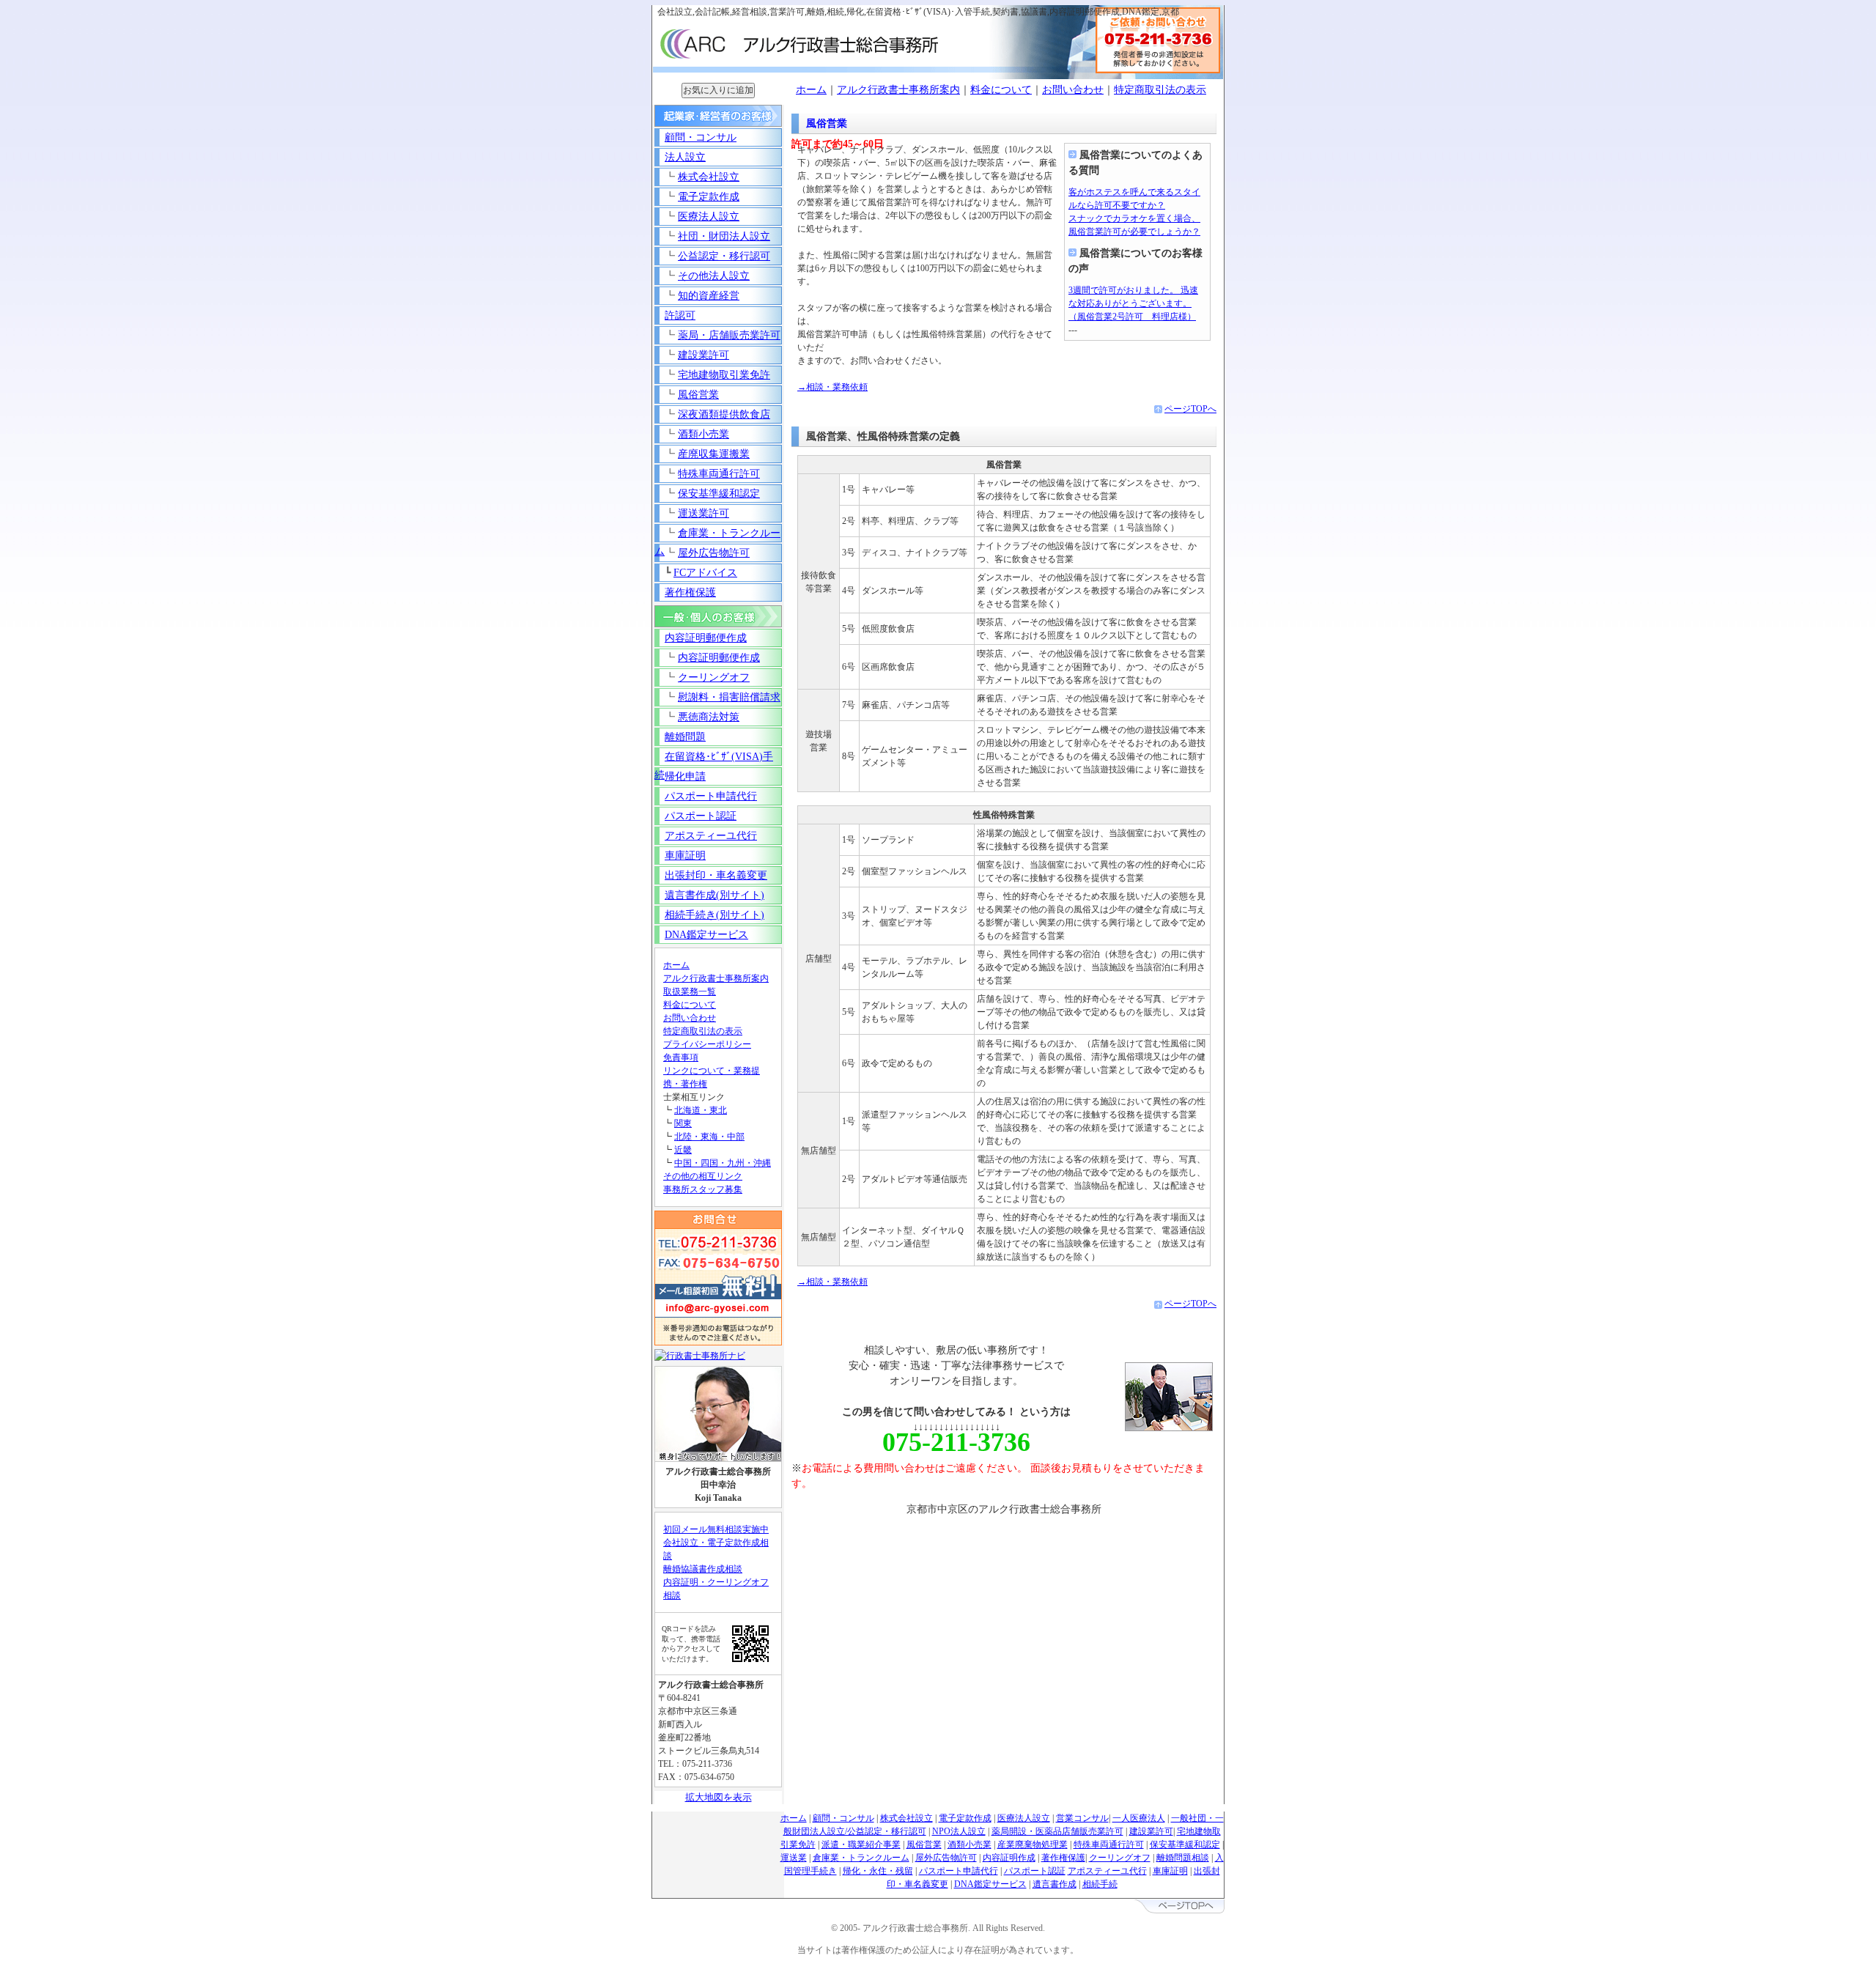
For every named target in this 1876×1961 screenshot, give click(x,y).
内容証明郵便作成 (706, 638)
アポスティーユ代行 (711, 836)
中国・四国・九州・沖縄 (723, 1163)
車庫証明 (685, 856)
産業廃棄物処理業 (1033, 1844)
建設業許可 (703, 355)
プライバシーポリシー (707, 1044)
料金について (1001, 90)
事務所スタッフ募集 (703, 1189)
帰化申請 (685, 776)
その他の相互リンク (703, 1176)
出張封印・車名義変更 (716, 875)
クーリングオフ (714, 677)
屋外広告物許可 (714, 553)
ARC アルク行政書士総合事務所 (806, 39)
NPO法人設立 (959, 1831)
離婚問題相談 (1183, 1858)
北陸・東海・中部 (709, 1137)
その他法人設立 (714, 276)
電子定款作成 (709, 197)
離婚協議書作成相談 (703, 1569)
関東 (683, 1123)
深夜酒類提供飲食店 (724, 414)
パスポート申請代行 (711, 796)
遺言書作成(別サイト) (714, 895)
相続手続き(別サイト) (714, 915)
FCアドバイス (705, 573)
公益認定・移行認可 (724, 256)
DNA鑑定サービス (706, 935)
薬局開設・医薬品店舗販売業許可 (1057, 1831)
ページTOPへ (1190, 409)
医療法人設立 (709, 217)
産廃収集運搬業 (714, 454)
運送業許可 (703, 513)
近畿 (683, 1150)
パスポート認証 (701, 816)
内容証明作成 (1009, 1858)
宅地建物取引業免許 (724, 375)
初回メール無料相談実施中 (716, 1529)
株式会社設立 (709, 177)
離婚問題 (685, 737)
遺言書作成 (1055, 1884)
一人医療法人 (1139, 1818)
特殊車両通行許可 (719, 474)
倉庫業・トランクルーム (861, 1858)
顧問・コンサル (701, 137)
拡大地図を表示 (719, 1797)
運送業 (794, 1858)
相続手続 (1100, 1884)
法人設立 (685, 157)
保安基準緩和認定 (719, 494)
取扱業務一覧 (690, 991)
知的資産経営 (709, 296)
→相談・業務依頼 (832, 387)
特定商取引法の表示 (1160, 90)
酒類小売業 (703, 434)
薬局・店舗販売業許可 (729, 335)
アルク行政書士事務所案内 (898, 90)
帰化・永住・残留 (878, 1871)
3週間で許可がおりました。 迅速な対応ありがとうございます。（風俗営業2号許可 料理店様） (1133, 303)
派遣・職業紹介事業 (861, 1844)
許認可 (680, 315)
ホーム (811, 90)
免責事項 (681, 1057)
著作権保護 (690, 592)
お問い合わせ (1073, 90)
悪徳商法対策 (709, 717)
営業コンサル (1082, 1818)
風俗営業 (698, 395)
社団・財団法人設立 (724, 236)
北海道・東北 (701, 1110)
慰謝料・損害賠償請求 (729, 697)
